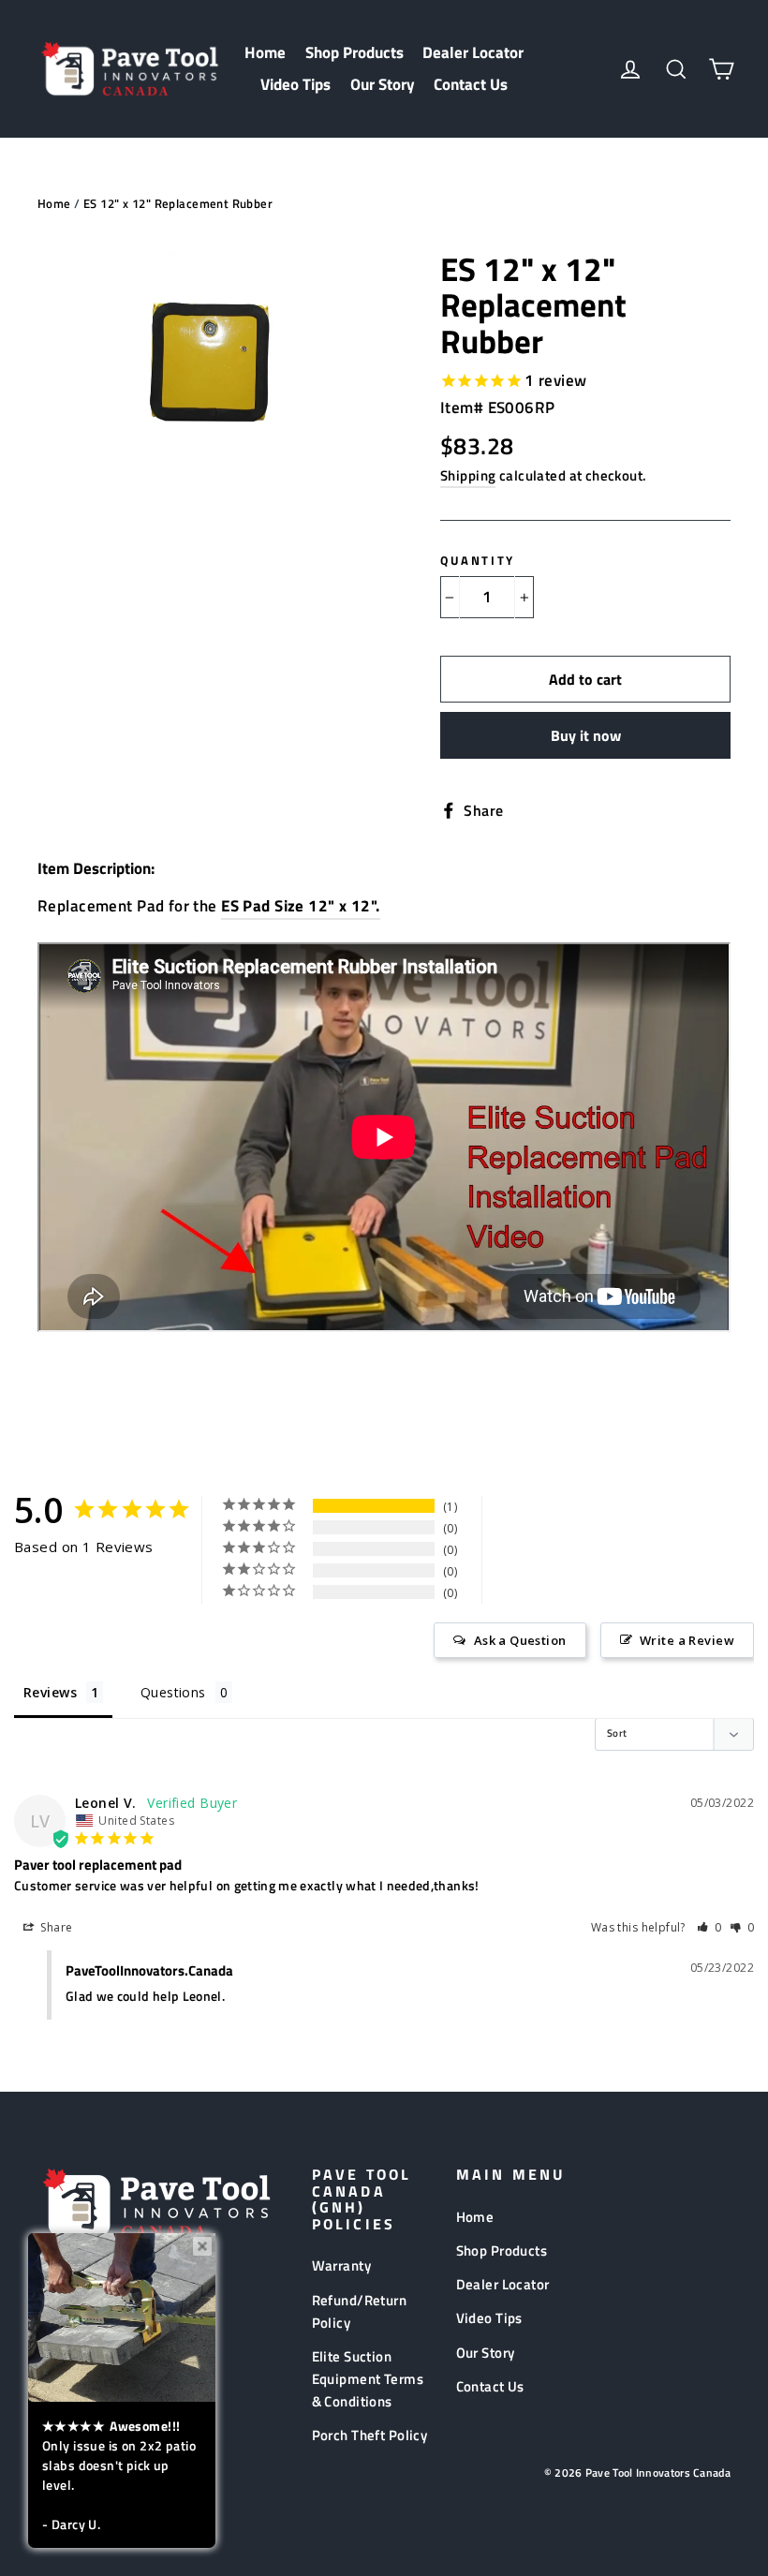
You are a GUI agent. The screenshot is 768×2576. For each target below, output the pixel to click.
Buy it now (586, 735)
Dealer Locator (473, 52)
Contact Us (471, 84)
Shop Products (354, 52)
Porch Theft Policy (370, 2435)
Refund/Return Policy (360, 2311)
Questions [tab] (173, 1692)
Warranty (341, 2265)
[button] (709, 1927)
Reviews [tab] (50, 1692)
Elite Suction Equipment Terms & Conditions (368, 2379)
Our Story (383, 84)
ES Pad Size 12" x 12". (300, 906)
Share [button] (55, 1927)
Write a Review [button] (687, 1640)
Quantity (478, 560)
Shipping (468, 475)
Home (265, 52)
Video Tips (295, 84)
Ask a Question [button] (520, 1640)
